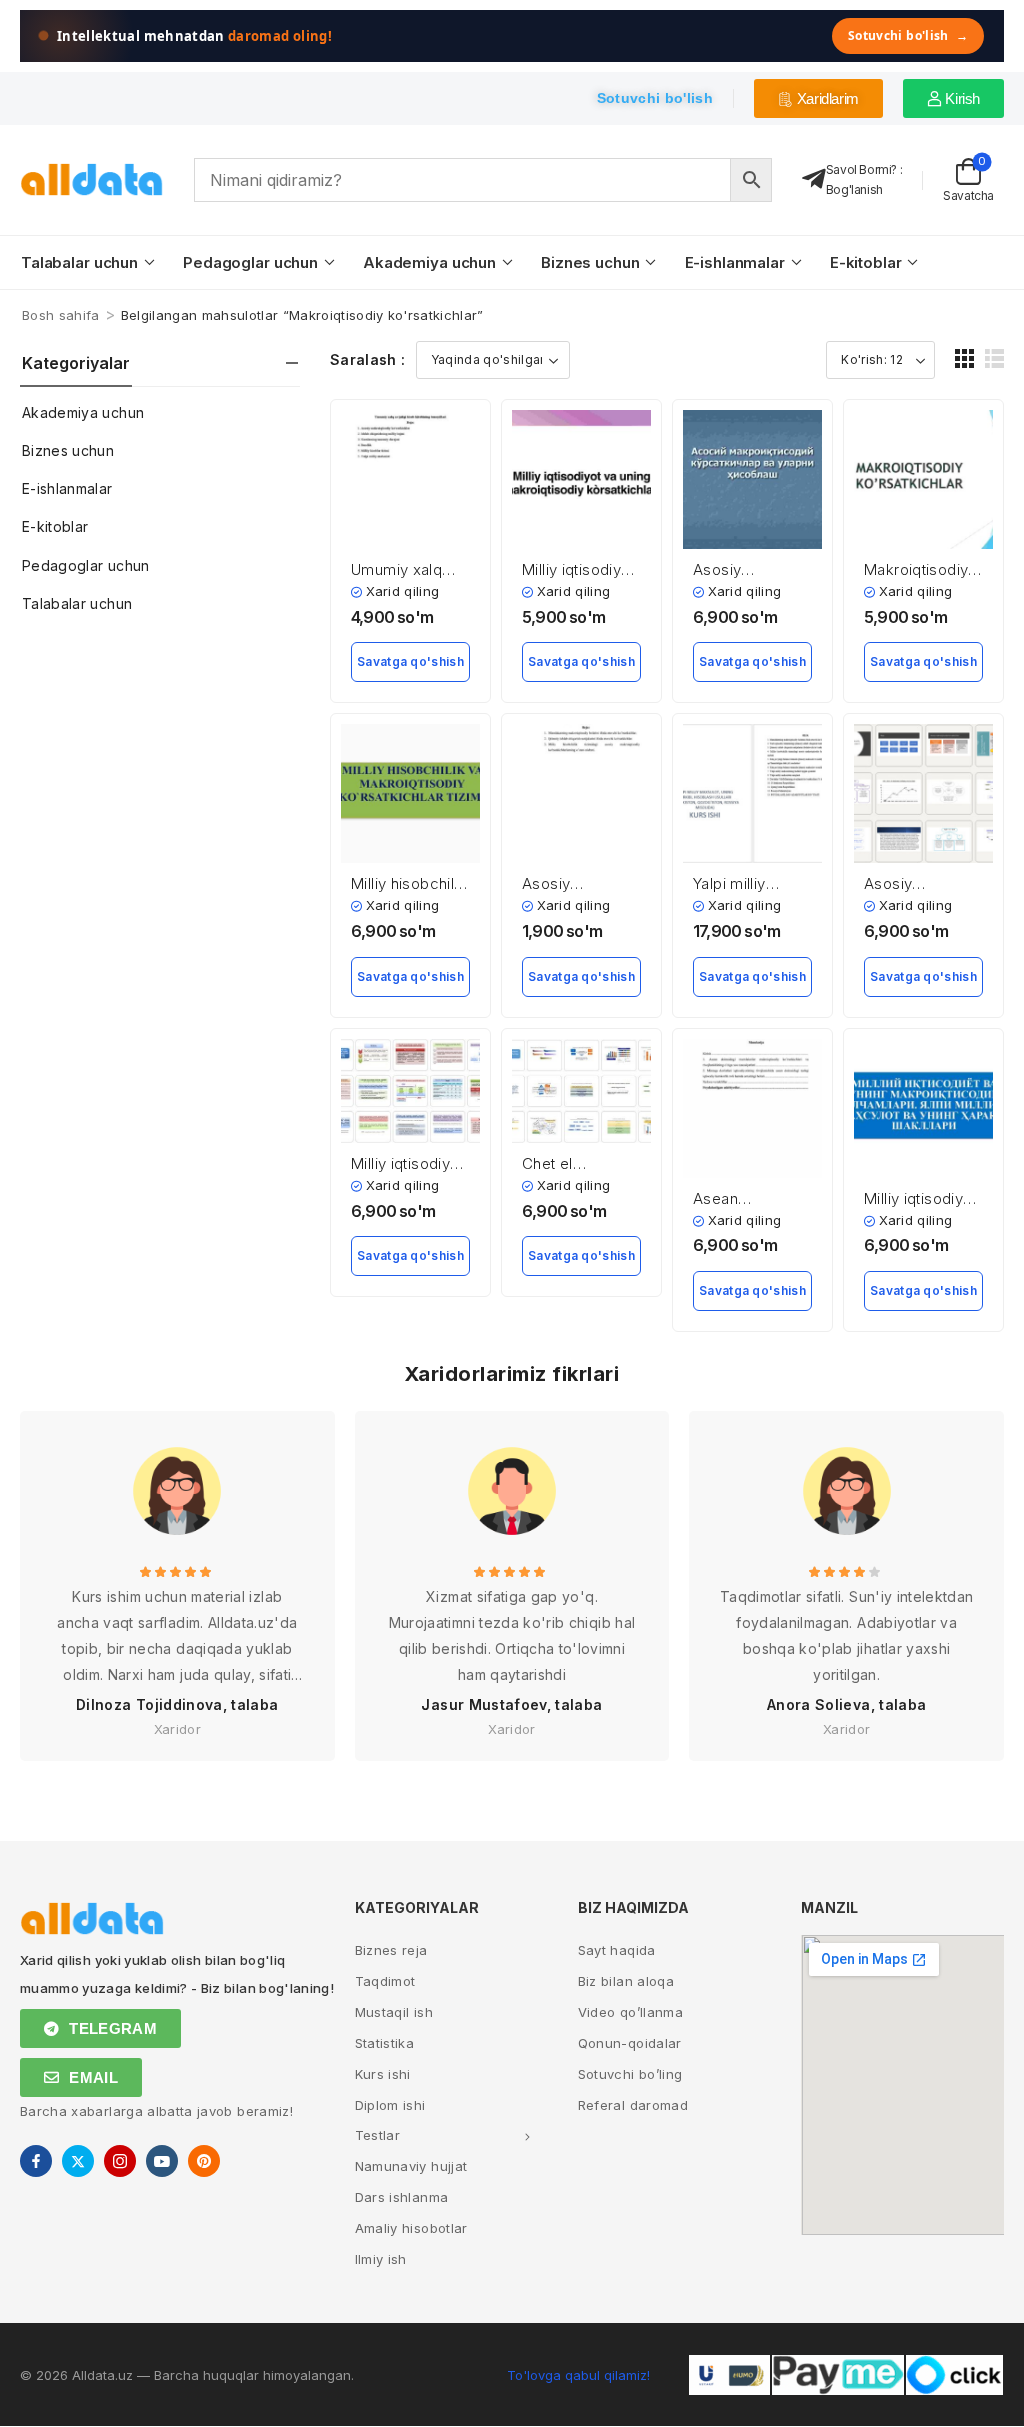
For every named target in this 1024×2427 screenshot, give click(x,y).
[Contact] (814, 179)
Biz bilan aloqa (626, 1981)
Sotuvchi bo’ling (630, 2074)
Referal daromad (633, 2105)
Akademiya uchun (429, 262)
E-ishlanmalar (735, 262)
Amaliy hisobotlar (411, 2228)
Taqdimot (385, 1981)
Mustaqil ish (394, 2012)
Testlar (377, 2135)
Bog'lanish (854, 189)
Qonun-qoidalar (630, 2043)
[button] (964, 358)
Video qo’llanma (630, 2012)
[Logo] (92, 179)
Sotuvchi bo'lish (908, 35)
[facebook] (36, 2161)
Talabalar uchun (79, 262)
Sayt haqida (617, 1950)
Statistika (385, 2043)
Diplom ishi (390, 2105)
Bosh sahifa (61, 315)
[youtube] (162, 2161)
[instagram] (120, 2161)
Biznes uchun (590, 262)
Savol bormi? (861, 169)
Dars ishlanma (402, 2197)
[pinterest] (204, 2161)
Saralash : (368, 359)
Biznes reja (391, 1950)
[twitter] (78, 2161)
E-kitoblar (866, 262)
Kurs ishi (383, 2074)
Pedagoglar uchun (250, 262)
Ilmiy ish (381, 2259)
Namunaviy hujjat (411, 2166)
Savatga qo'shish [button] (410, 661)
